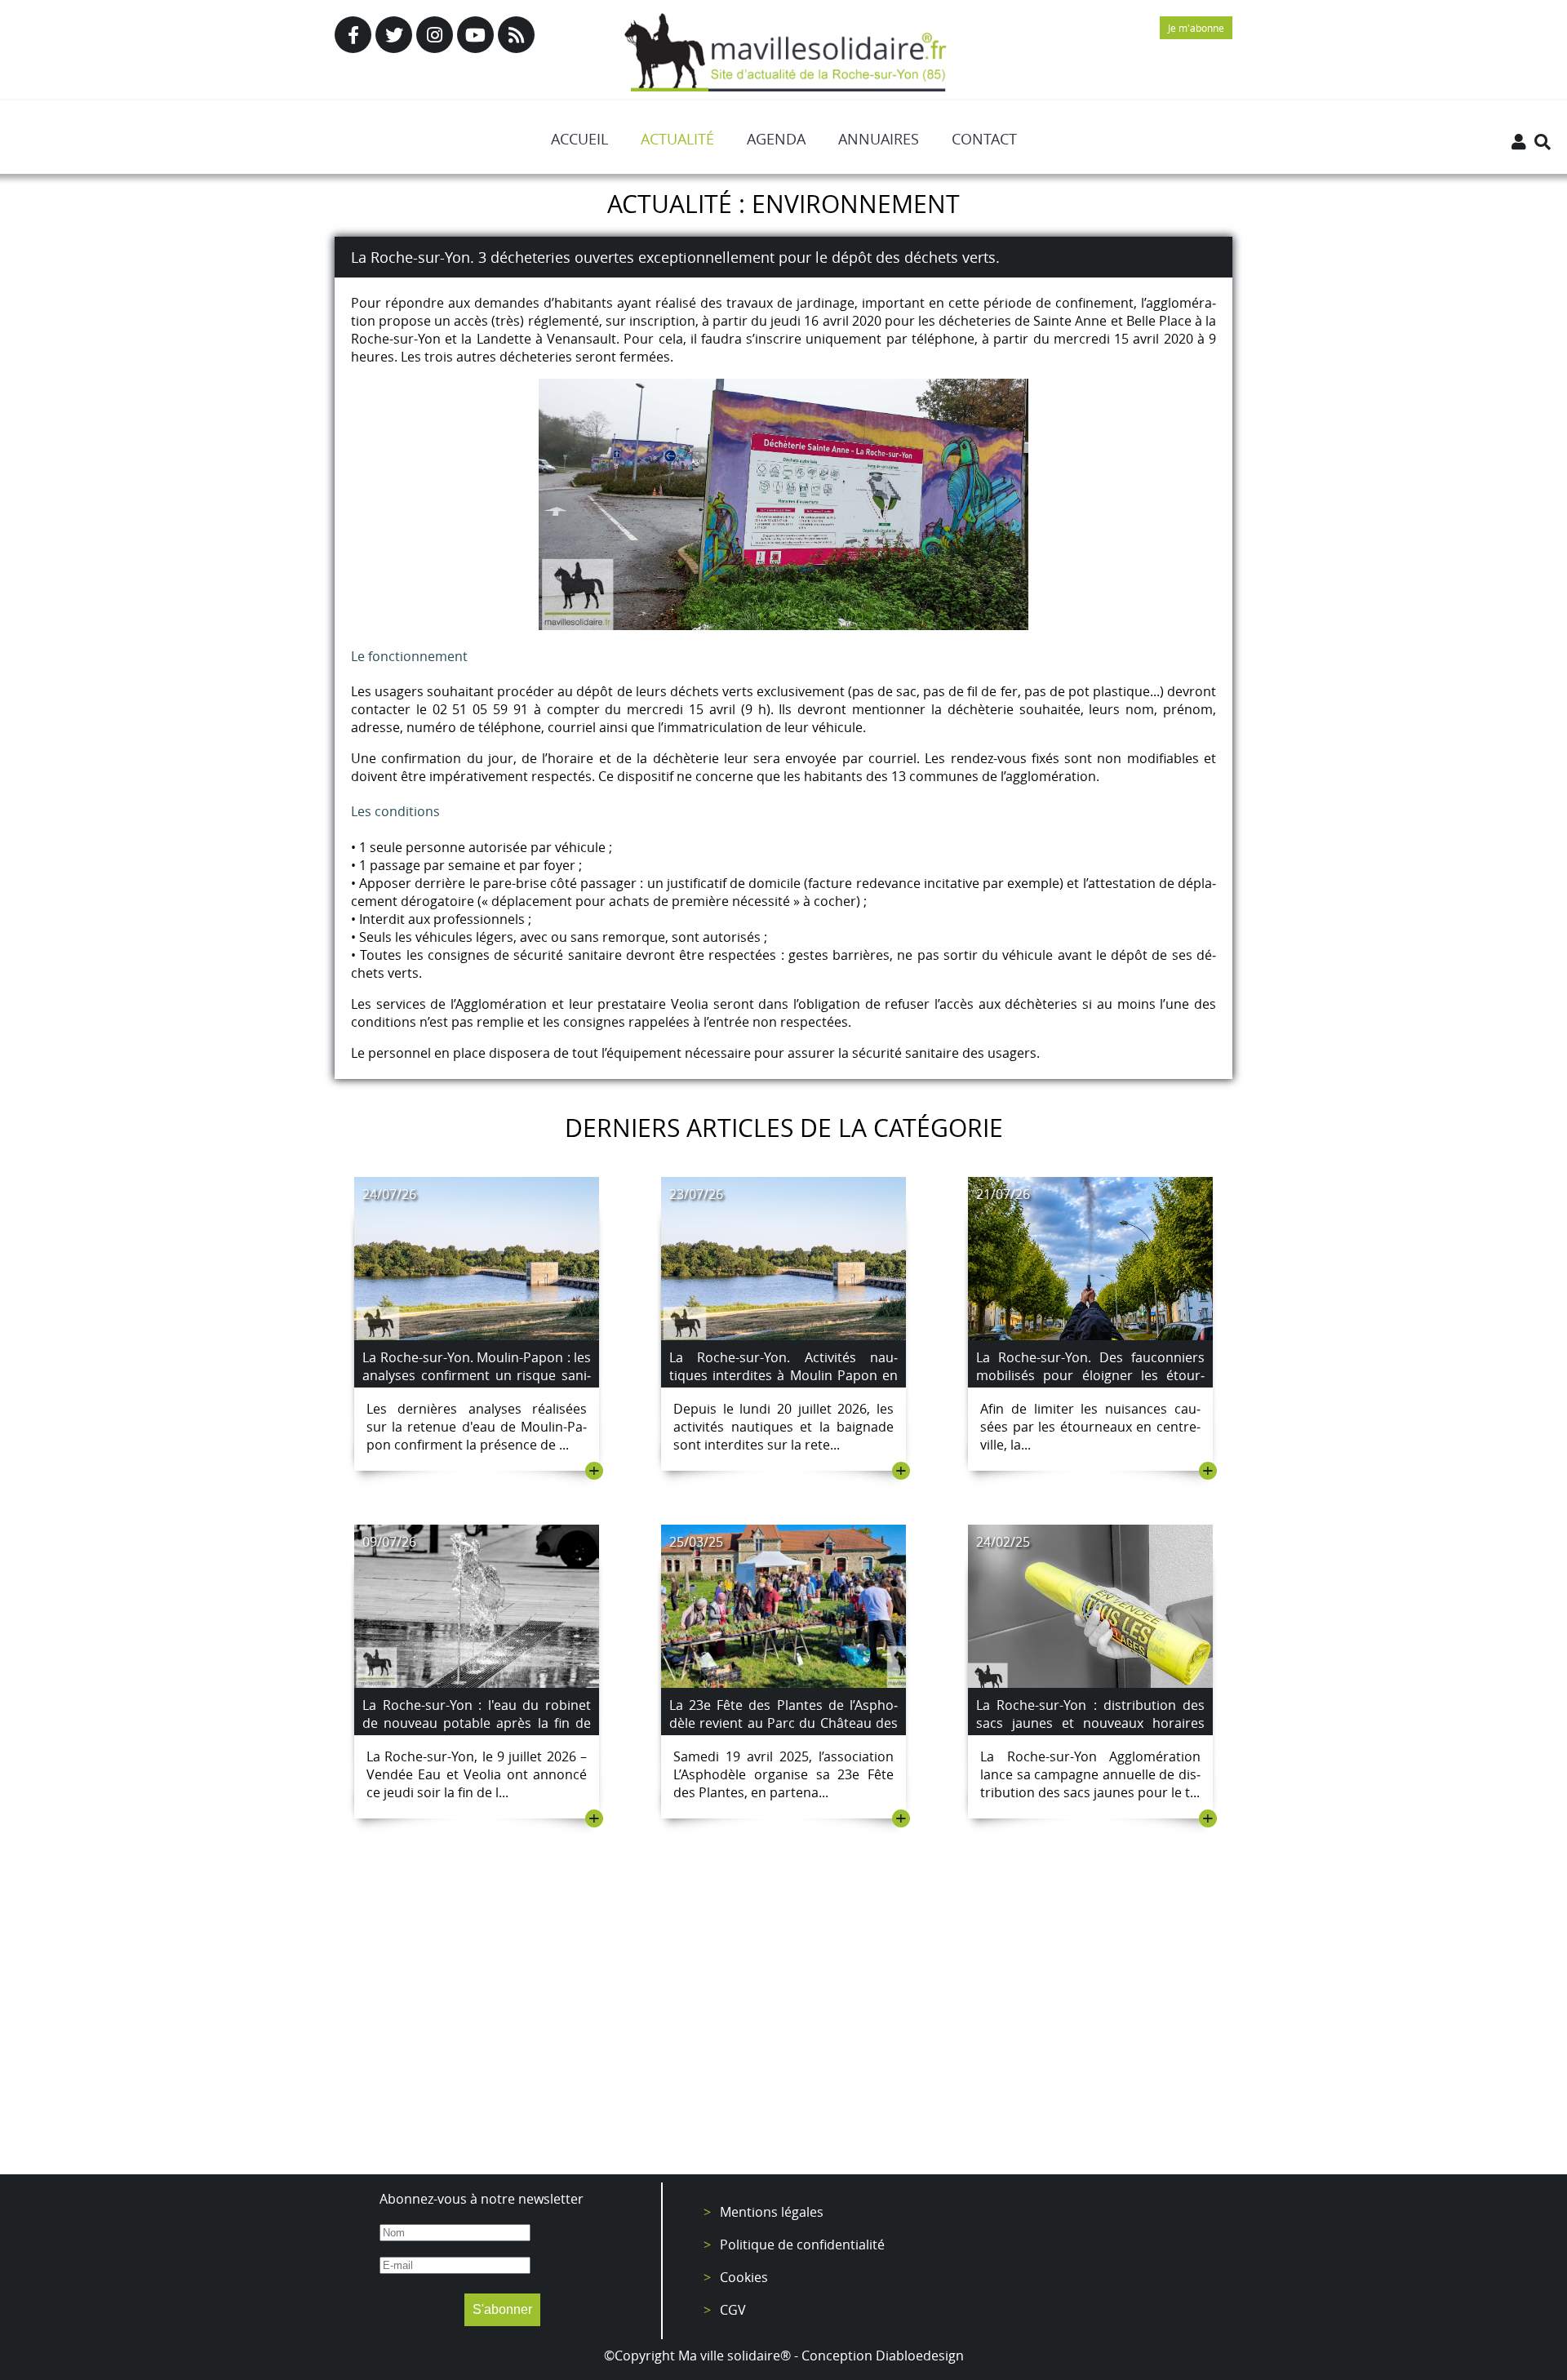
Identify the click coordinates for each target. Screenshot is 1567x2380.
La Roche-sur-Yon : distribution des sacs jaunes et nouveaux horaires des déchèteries (1090, 1723)
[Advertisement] (783, 2027)
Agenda (776, 139)
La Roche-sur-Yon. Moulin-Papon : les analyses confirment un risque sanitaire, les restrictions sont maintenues (477, 1384)
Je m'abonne (1196, 28)
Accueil (579, 139)
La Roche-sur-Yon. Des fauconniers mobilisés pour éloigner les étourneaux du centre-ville (1090, 1375)
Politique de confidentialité (802, 2245)
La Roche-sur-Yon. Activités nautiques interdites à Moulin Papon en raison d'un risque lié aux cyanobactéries (783, 1384)
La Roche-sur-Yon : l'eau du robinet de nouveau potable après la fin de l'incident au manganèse (477, 1723)
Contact (984, 139)
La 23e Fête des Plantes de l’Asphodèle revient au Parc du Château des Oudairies (783, 1723)
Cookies (744, 2277)
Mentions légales (772, 2212)
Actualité (677, 139)
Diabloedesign (920, 2356)
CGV (733, 2310)
